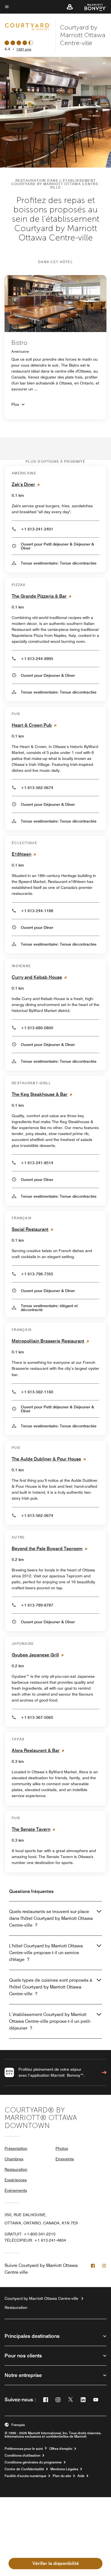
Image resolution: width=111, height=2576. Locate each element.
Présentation (16, 2148)
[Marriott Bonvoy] (92, 7)
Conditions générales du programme (33, 2462)
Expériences (16, 2180)
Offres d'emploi (61, 2449)
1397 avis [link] (24, 49)
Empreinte (65, 2159)
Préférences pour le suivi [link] (24, 2449)
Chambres (14, 2159)
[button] (70, 7)
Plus (15, 404)
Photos (62, 2148)
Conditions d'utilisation (22, 2455)
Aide (81, 2476)
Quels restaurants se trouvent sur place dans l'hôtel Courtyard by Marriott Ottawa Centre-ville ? (51, 1918)
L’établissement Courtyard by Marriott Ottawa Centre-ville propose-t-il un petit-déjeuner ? (50, 2021)
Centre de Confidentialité (24, 2469)
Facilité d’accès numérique (25, 2476)
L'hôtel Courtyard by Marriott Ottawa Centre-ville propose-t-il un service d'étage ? (46, 1953)
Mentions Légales (64, 2469)
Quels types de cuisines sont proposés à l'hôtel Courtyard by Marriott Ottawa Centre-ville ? (51, 1987)
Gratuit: (30, 2234)
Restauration (16, 2169)
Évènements (16, 2190)
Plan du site (62, 2476)
